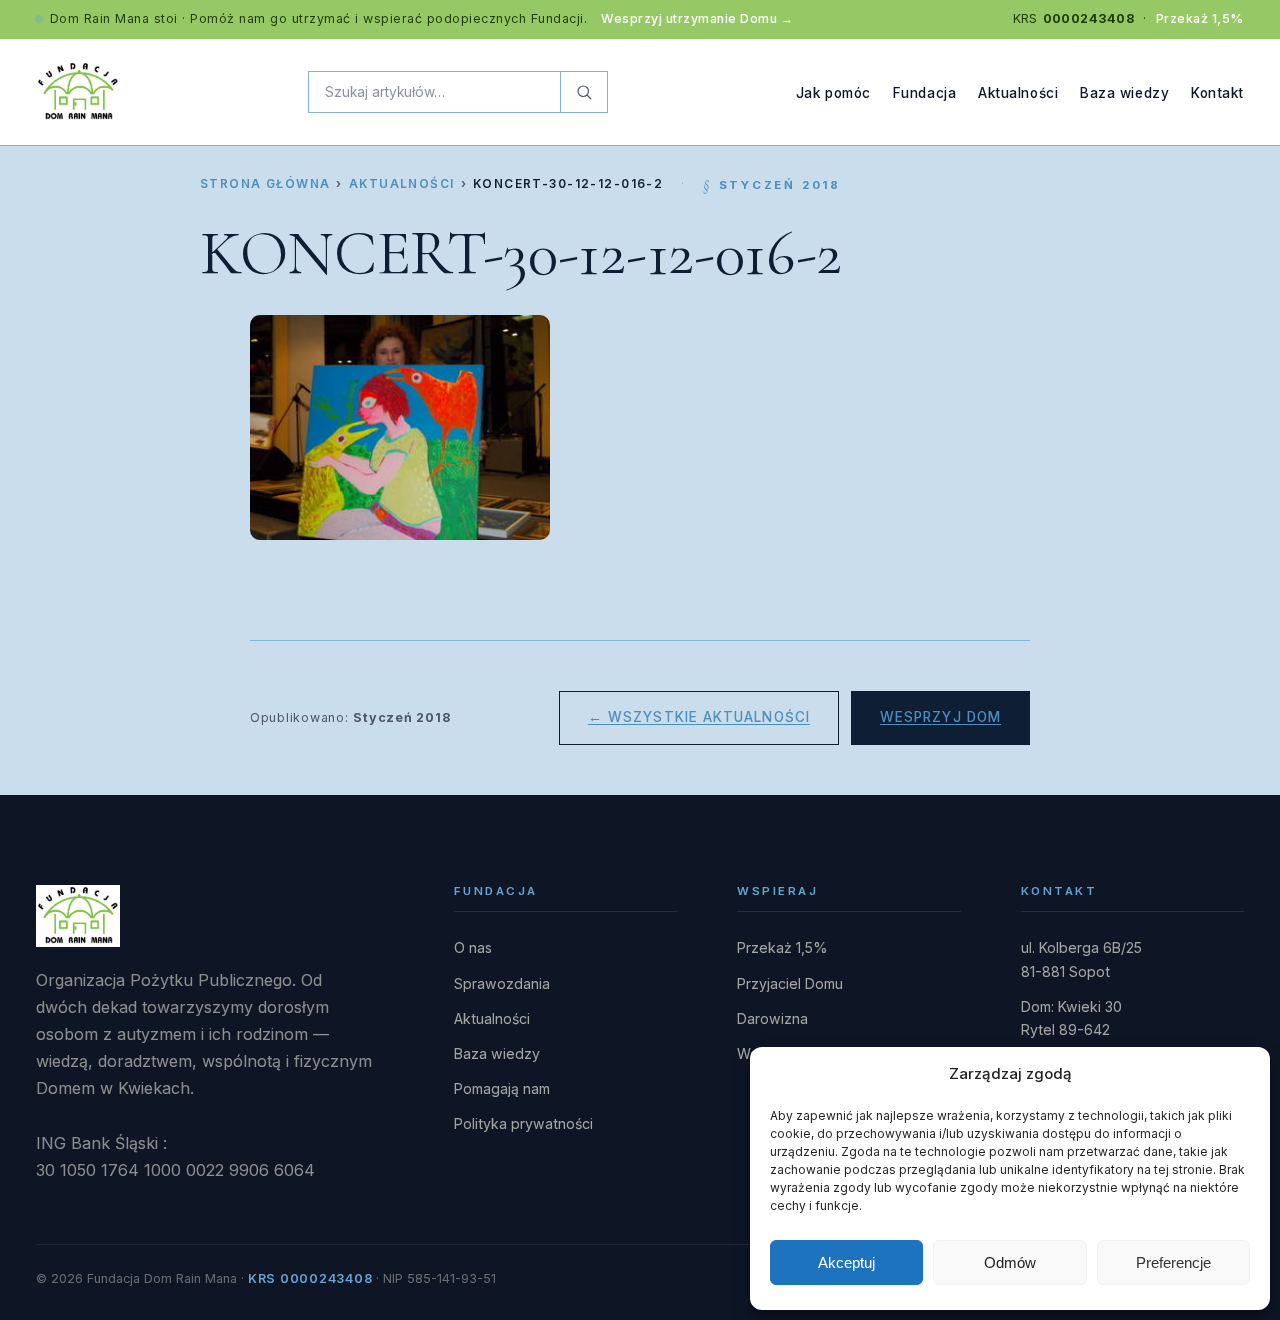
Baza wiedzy (1124, 92)
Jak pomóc (833, 92)
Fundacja (924, 92)
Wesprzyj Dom (940, 717)
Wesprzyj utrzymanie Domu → (697, 18)
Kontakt (1217, 92)
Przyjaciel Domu (790, 983)
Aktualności (1018, 92)
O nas (473, 947)
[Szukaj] (583, 92)
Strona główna (265, 184)
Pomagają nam (502, 1088)
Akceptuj (846, 1262)
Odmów (1010, 1262)
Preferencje (1173, 1262)
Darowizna (772, 1018)
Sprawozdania (502, 983)
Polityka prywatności (523, 1123)
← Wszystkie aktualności (699, 717)
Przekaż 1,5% (1200, 18)
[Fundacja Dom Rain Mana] (78, 92)
